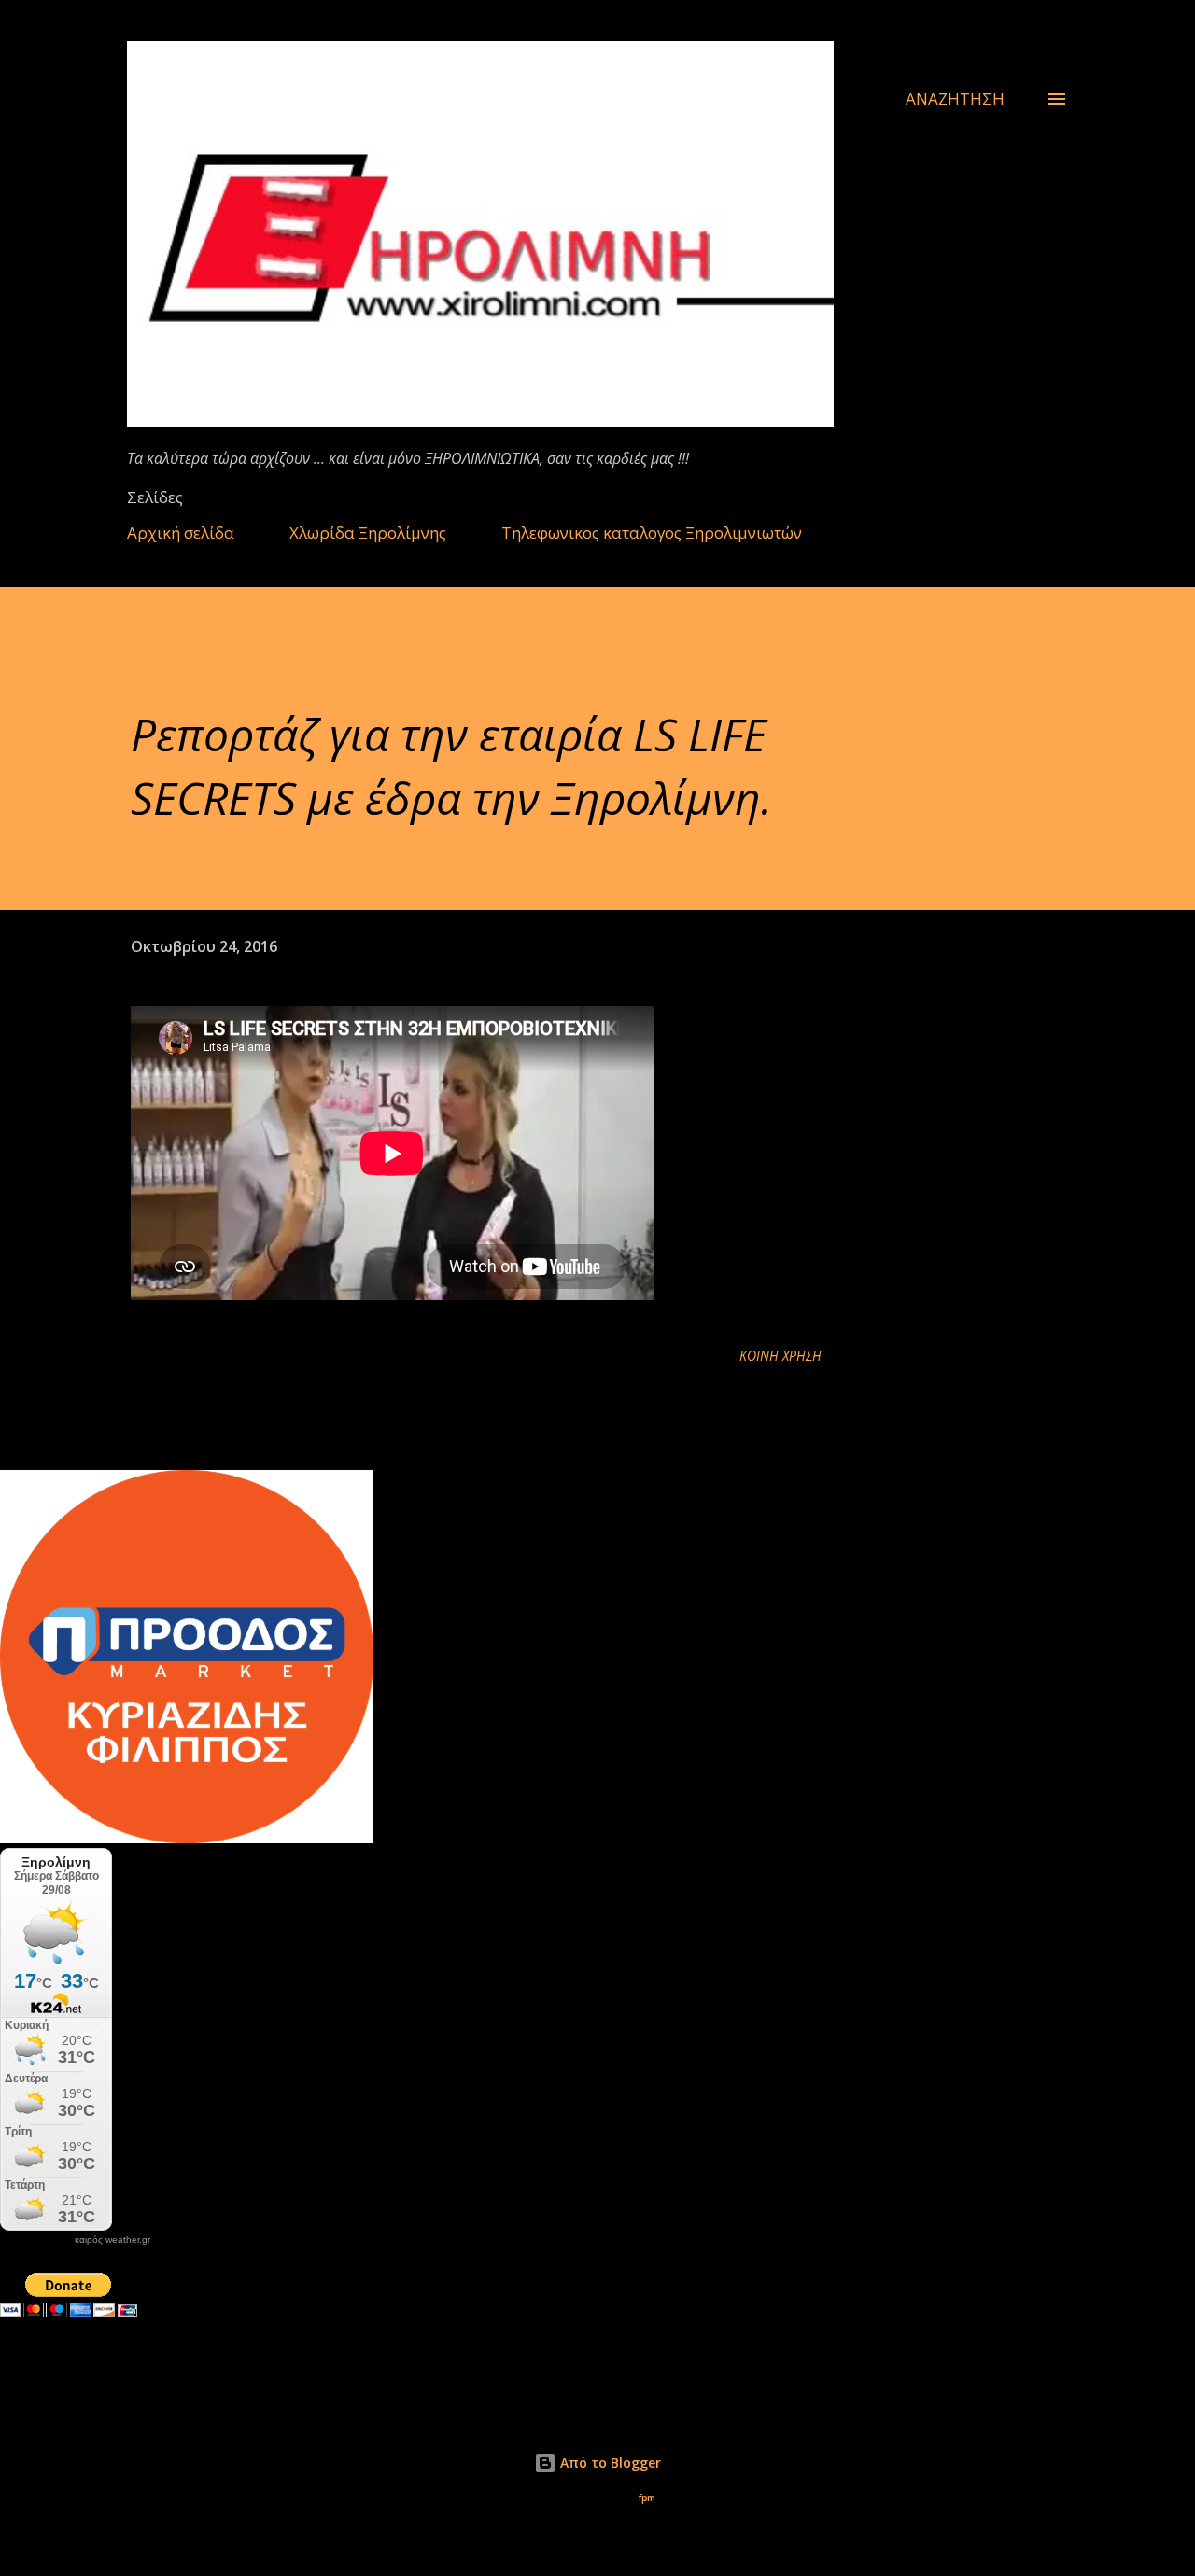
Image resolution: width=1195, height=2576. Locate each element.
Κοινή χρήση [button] (780, 1356)
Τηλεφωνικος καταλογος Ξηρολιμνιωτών (652, 532)
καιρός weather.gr (112, 2240)
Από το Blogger (609, 2463)
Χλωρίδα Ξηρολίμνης (368, 532)
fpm (647, 2498)
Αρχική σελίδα (181, 532)
